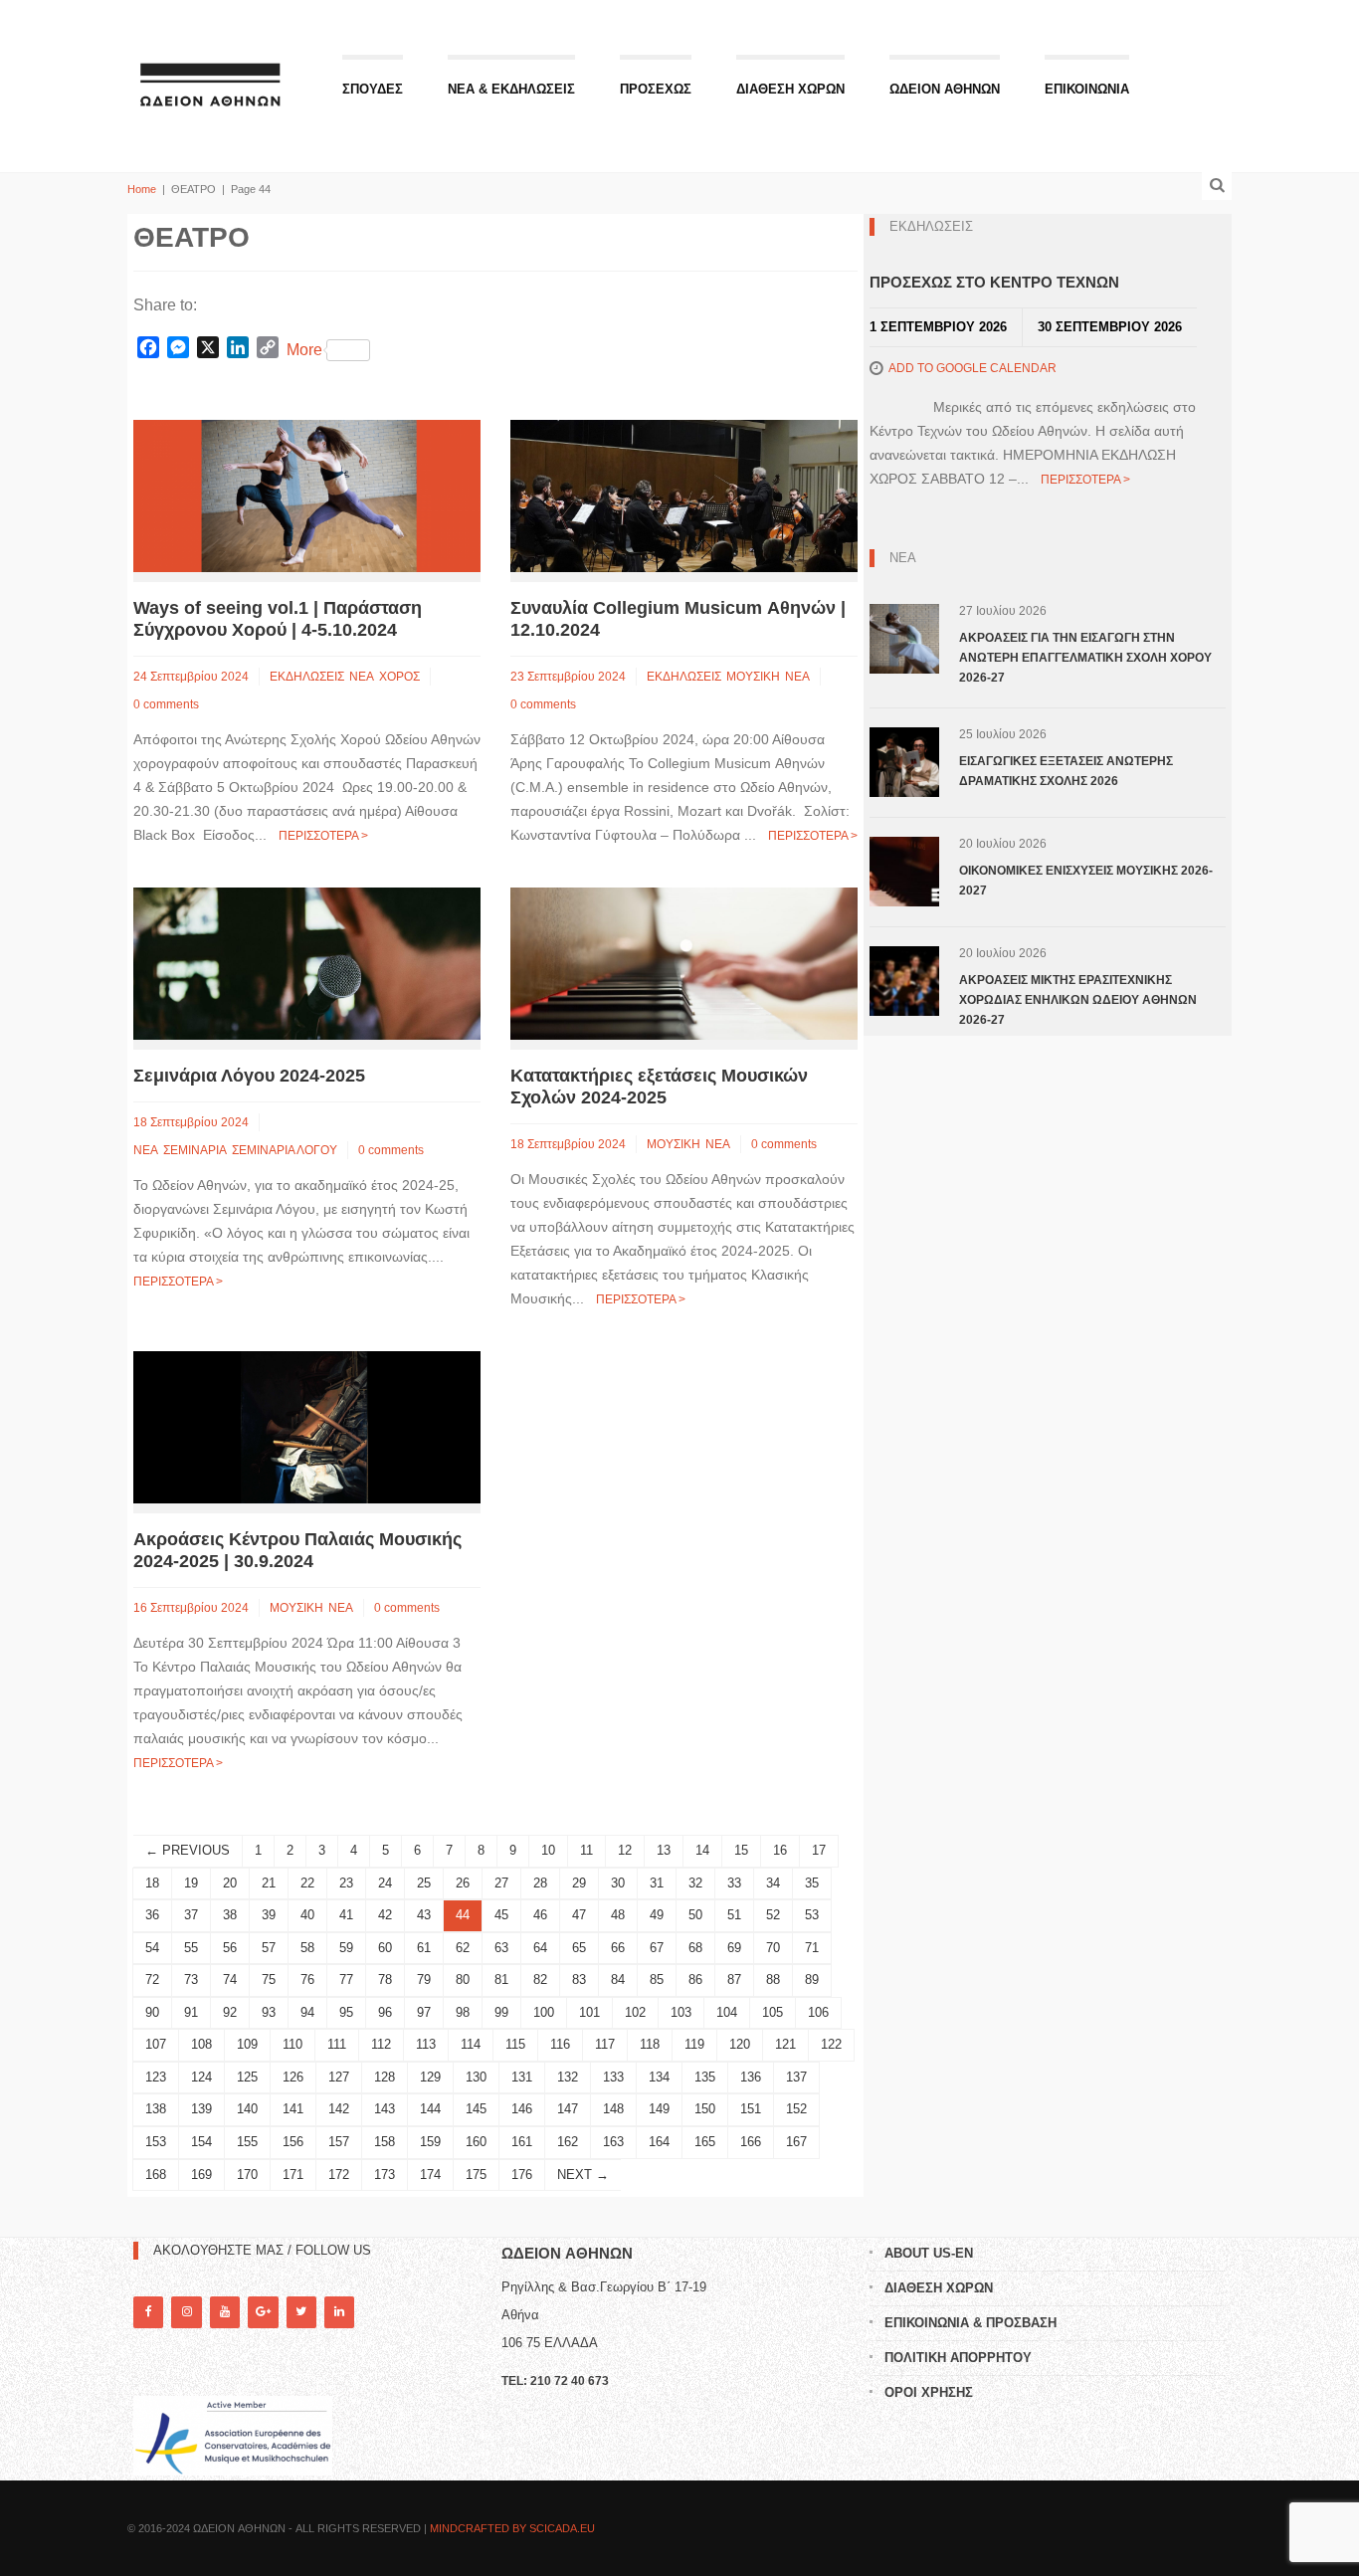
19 (191, 1883)
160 (476, 2142)
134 (659, 2077)
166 (751, 2142)
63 (501, 1948)
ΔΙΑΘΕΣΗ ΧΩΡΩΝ (790, 89)
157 (339, 2142)
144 (430, 2109)
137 (796, 2077)
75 (269, 1980)
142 (339, 2109)
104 (727, 2012)
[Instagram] (186, 2312)
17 (819, 1850)
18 (152, 1883)
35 (812, 1883)
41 (346, 1915)
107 (156, 2044)
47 (579, 1915)
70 (773, 1948)
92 (230, 2012)
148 (613, 2109)
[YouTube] (225, 2312)
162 (568, 2142)
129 (430, 2077)
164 (659, 2142)
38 (230, 1915)
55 (191, 1948)
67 (657, 1948)
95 (346, 2012)
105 (773, 2012)
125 (247, 2077)
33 (734, 1883)
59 (346, 1948)
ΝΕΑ (362, 677)
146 (522, 2109)
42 (385, 1915)
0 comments (166, 704)
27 (501, 1883)
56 (230, 1948)
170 (247, 2175)
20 (230, 1883)
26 (463, 1883)
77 (346, 1980)
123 (156, 2077)
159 (430, 2142)
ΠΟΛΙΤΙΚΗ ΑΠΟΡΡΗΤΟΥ (958, 2358)
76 (307, 1980)
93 (269, 2012)
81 (501, 1980)
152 (796, 2109)
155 (247, 2142)
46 (540, 1915)
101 (589, 2012)
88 (773, 1980)
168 (156, 2175)
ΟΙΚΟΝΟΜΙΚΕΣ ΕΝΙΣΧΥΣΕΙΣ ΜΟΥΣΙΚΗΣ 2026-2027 (1086, 881)
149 (659, 2109)
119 (694, 2044)
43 (424, 1915)
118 (650, 2044)
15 (741, 1850)
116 (560, 2044)
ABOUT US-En (929, 2253)
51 (734, 1915)
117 (605, 2044)
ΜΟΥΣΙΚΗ (753, 677)
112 (381, 2044)
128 (385, 2077)
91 (191, 2012)
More (304, 350)
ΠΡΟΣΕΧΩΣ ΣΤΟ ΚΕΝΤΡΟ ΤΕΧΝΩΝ (994, 282)
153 (156, 2142)
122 (831, 2044)
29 (579, 1883)
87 (734, 1980)
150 (705, 2109)
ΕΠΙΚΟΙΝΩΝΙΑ (1087, 89)
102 (635, 2012)
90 (152, 2012)
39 (269, 1915)
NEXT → (583, 2175)
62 (463, 1948)
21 (269, 1883)
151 (751, 2109)
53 (812, 1915)
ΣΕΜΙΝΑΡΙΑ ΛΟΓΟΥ (285, 1150)
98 (463, 2012)
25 (424, 1883)
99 (501, 2012)
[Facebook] (148, 2312)
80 (463, 1980)
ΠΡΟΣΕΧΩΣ (656, 89)
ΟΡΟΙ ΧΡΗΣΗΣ (929, 2392)
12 (625, 1850)
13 (664, 1850)
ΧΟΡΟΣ (399, 677)
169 (201, 2175)
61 (424, 1948)
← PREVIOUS (188, 1850)
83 (579, 1980)
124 (201, 2077)
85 (657, 1980)
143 (385, 2109)
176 (522, 2175)
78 (385, 1980)
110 (292, 2044)
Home (142, 189)
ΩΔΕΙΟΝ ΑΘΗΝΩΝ (945, 89)
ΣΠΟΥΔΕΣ (373, 89)
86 (695, 1980)
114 (471, 2044)
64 (540, 1948)
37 (191, 1915)
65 (579, 1948)
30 (618, 1883)
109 (247, 2044)
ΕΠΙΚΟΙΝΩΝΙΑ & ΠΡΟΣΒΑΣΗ (971, 2323)
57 (269, 1948)
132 (568, 2077)
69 (734, 1948)
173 (385, 2175)
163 (613, 2142)
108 (201, 2044)
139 (201, 2109)
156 (293, 2142)
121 (785, 2044)
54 (152, 1948)
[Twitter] (301, 2312)
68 (695, 1948)
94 (307, 2012)
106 (818, 2012)
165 (705, 2142)
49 (657, 1915)
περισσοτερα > (323, 836)
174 (430, 2175)
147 (568, 2109)
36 (152, 1915)
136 (751, 2077)
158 (385, 2142)
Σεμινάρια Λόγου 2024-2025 (249, 1076)
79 (424, 1980)
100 (544, 2012)
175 (476, 2175)
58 (307, 1948)
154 (201, 2142)
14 (702, 1850)
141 (293, 2109)
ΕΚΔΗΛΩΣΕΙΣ (307, 677)
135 (705, 2077)
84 (618, 1980)
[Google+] (263, 2312)
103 (681, 2012)
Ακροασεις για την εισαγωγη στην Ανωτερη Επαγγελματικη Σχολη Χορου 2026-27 (1085, 658)
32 (695, 1883)
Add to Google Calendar (972, 368)
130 (476, 2077)
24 (385, 1883)
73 (191, 1980)
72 (152, 1980)
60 (385, 1948)
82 (540, 1980)
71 (812, 1948)
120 (740, 2044)
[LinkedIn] (339, 2312)
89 (812, 1980)
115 (515, 2044)
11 (586, 1850)
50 (695, 1915)
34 (773, 1883)
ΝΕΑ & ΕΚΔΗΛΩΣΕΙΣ (511, 89)
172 (339, 2175)
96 (385, 2012)
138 (156, 2109)
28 (540, 1883)
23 (346, 1883)
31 (657, 1883)
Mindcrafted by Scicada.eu (512, 2528)
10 (548, 1850)
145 (476, 2109)
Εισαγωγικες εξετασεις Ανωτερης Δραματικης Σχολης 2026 (1066, 771)
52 (773, 1915)
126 (293, 2077)
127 (339, 2077)
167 (796, 2142)
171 (293, 2175)
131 (522, 2077)
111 (337, 2044)
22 (307, 1883)
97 (424, 2012)
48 (618, 1915)
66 (618, 1948)
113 (426, 2044)
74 (230, 1980)
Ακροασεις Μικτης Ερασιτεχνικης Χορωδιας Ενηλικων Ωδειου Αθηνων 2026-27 (1078, 1000)
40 (307, 1915)
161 (522, 2142)
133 (613, 2077)
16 (780, 1850)
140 (247, 2109)
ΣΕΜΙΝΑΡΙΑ (195, 1150)
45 (501, 1915)
